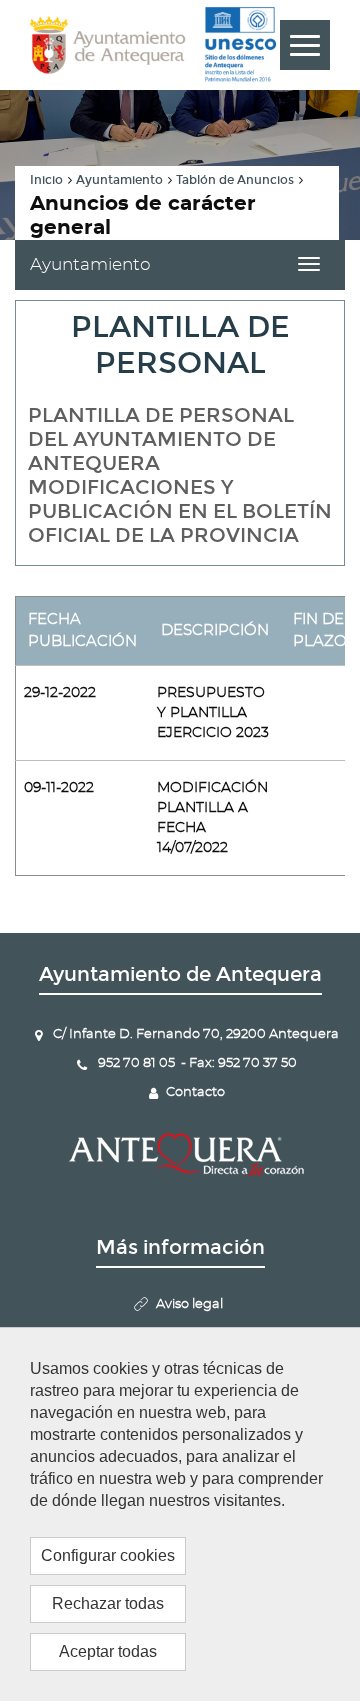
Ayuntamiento (119, 180)
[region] (180, 1514)
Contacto (195, 1092)
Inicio (46, 180)
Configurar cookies (108, 1555)
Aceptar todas (108, 1651)
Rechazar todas (108, 1603)
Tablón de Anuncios (235, 180)
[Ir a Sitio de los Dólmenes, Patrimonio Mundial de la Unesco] (240, 45)
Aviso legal (189, 1304)
